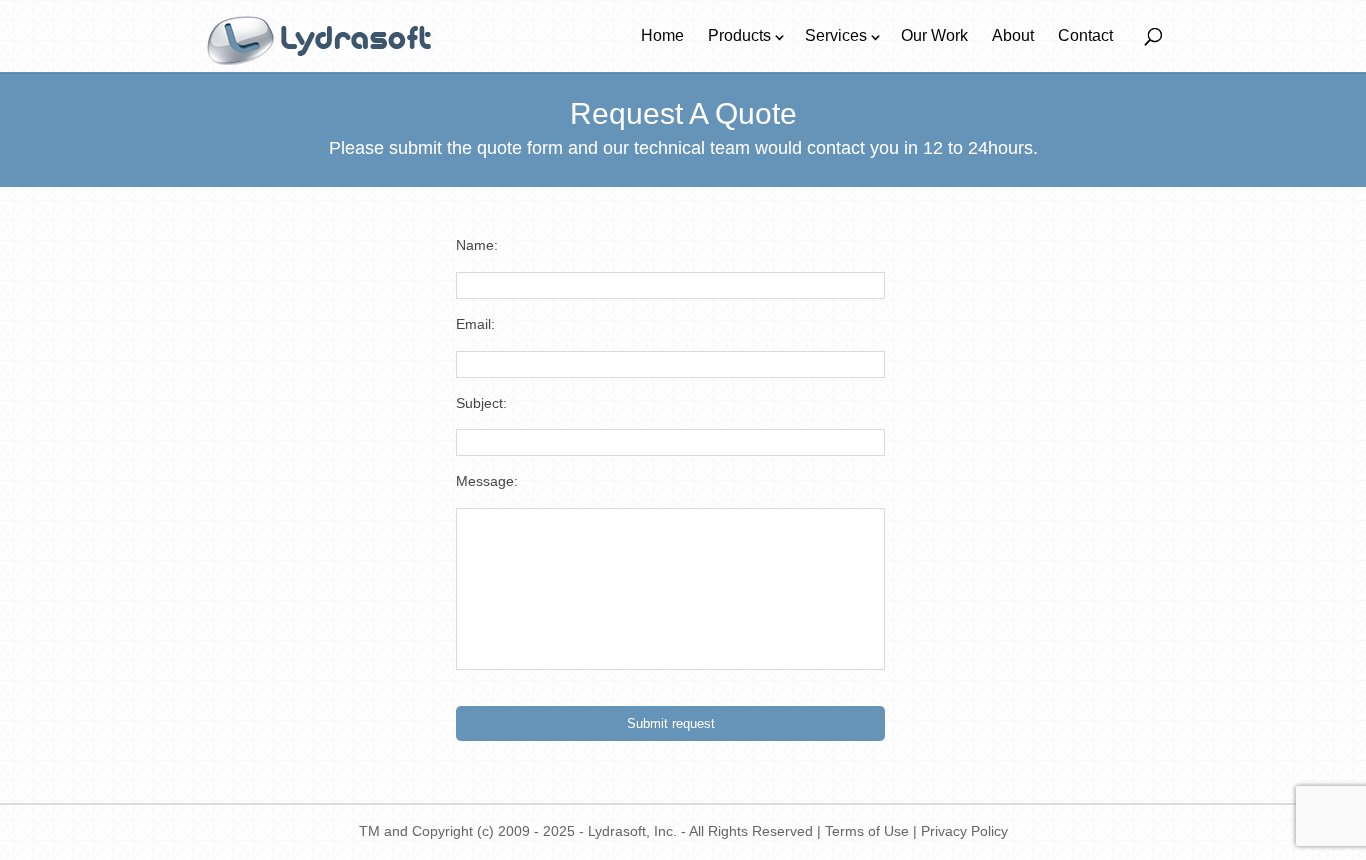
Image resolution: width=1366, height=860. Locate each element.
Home (662, 35)
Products (739, 35)
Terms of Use (867, 831)
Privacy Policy (964, 831)
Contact (1085, 35)
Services (836, 35)
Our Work (934, 35)
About (1013, 35)
